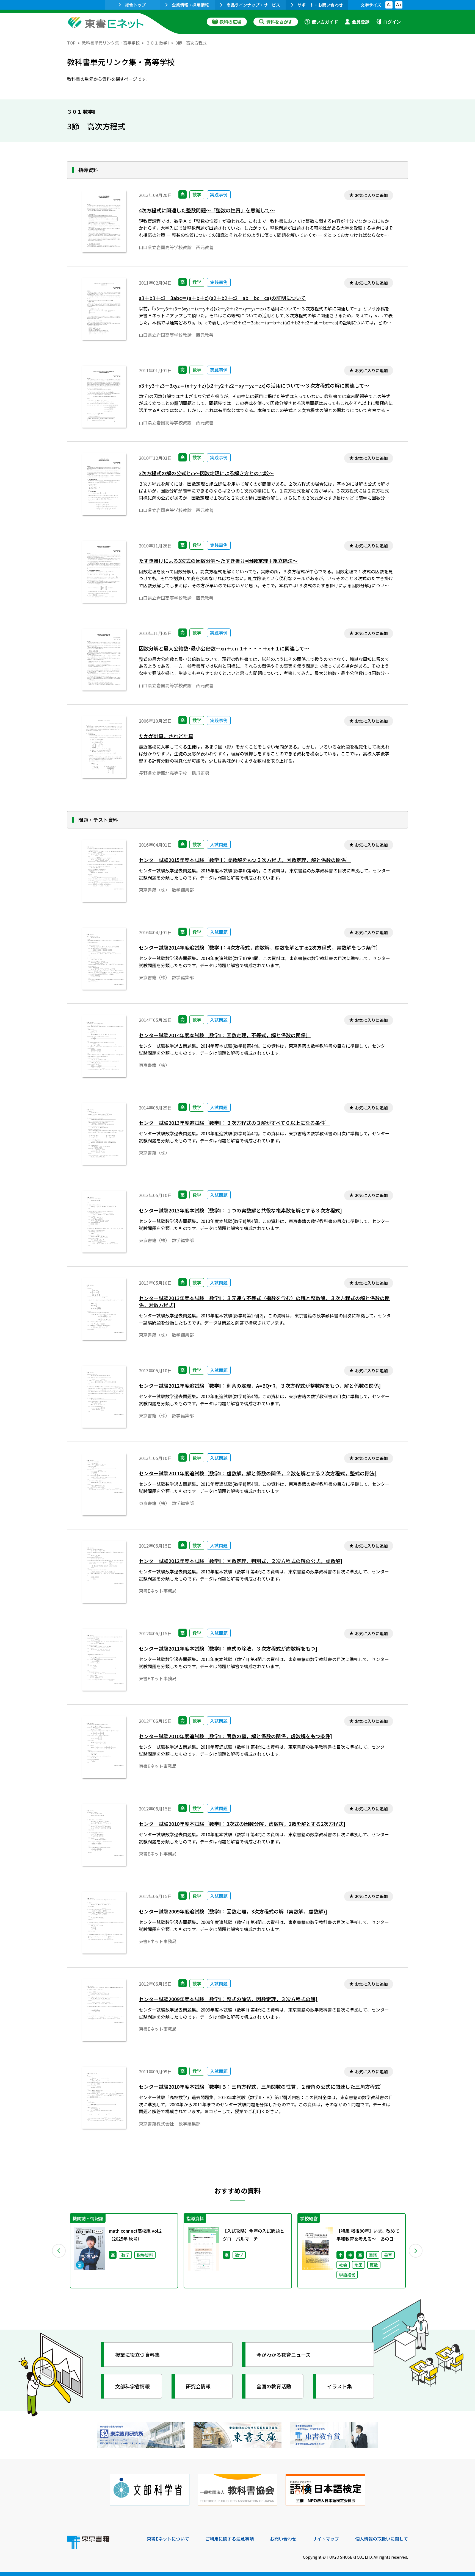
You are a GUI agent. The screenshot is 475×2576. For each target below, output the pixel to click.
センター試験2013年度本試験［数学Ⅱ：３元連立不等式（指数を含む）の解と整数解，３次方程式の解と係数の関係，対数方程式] (264, 1301)
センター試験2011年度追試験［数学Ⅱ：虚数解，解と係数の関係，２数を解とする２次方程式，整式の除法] (258, 1473)
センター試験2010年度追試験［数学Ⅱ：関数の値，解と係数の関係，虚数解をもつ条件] (235, 1736)
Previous (59, 2251)
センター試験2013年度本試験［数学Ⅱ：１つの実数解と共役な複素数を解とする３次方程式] (240, 1210)
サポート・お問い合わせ (320, 5)
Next (416, 2251)
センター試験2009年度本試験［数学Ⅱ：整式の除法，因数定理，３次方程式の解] (228, 1999)
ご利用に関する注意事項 (230, 2539)
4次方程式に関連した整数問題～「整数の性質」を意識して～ (207, 210)
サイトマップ (326, 2539)
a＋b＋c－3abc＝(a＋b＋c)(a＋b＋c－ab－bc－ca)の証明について (222, 298)
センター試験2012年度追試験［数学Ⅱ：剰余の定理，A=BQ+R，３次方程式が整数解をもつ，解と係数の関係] (260, 1386)
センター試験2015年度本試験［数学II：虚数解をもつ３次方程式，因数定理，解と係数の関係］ (245, 860)
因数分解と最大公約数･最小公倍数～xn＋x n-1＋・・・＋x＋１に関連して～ (224, 648)
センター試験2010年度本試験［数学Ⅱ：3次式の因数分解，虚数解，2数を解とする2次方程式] (242, 1824)
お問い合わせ (283, 2539)
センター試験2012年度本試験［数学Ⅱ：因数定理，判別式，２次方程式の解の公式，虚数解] (241, 1561)
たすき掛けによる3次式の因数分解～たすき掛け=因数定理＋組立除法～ (218, 561)
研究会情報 (198, 2386)
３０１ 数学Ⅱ (158, 43)
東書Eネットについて (168, 2539)
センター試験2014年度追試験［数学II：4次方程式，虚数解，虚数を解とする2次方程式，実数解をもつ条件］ (260, 948)
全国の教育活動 (274, 2386)
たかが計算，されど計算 (166, 736)
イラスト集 (339, 2386)
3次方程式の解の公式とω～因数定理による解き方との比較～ (206, 473)
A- (389, 5)
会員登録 (361, 22)
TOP (71, 43)
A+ (399, 5)
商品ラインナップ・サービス (253, 5)
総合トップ (135, 5)
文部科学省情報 (132, 2386)
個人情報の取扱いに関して (382, 2539)
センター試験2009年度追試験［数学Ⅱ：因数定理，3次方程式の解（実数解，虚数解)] (233, 1911)
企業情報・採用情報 (190, 5)
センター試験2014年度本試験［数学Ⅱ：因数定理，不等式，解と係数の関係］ (225, 1035)
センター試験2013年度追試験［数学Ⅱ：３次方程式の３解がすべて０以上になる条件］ (234, 1123)
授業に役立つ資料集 (137, 2355)
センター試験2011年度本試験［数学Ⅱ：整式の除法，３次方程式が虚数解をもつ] (228, 1649)
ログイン (392, 22)
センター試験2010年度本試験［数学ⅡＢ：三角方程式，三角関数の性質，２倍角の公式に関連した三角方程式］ (262, 2087)
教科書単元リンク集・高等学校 (111, 43)
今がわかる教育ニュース (284, 2355)
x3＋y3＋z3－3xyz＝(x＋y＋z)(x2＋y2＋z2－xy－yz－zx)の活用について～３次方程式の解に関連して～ (254, 386)
